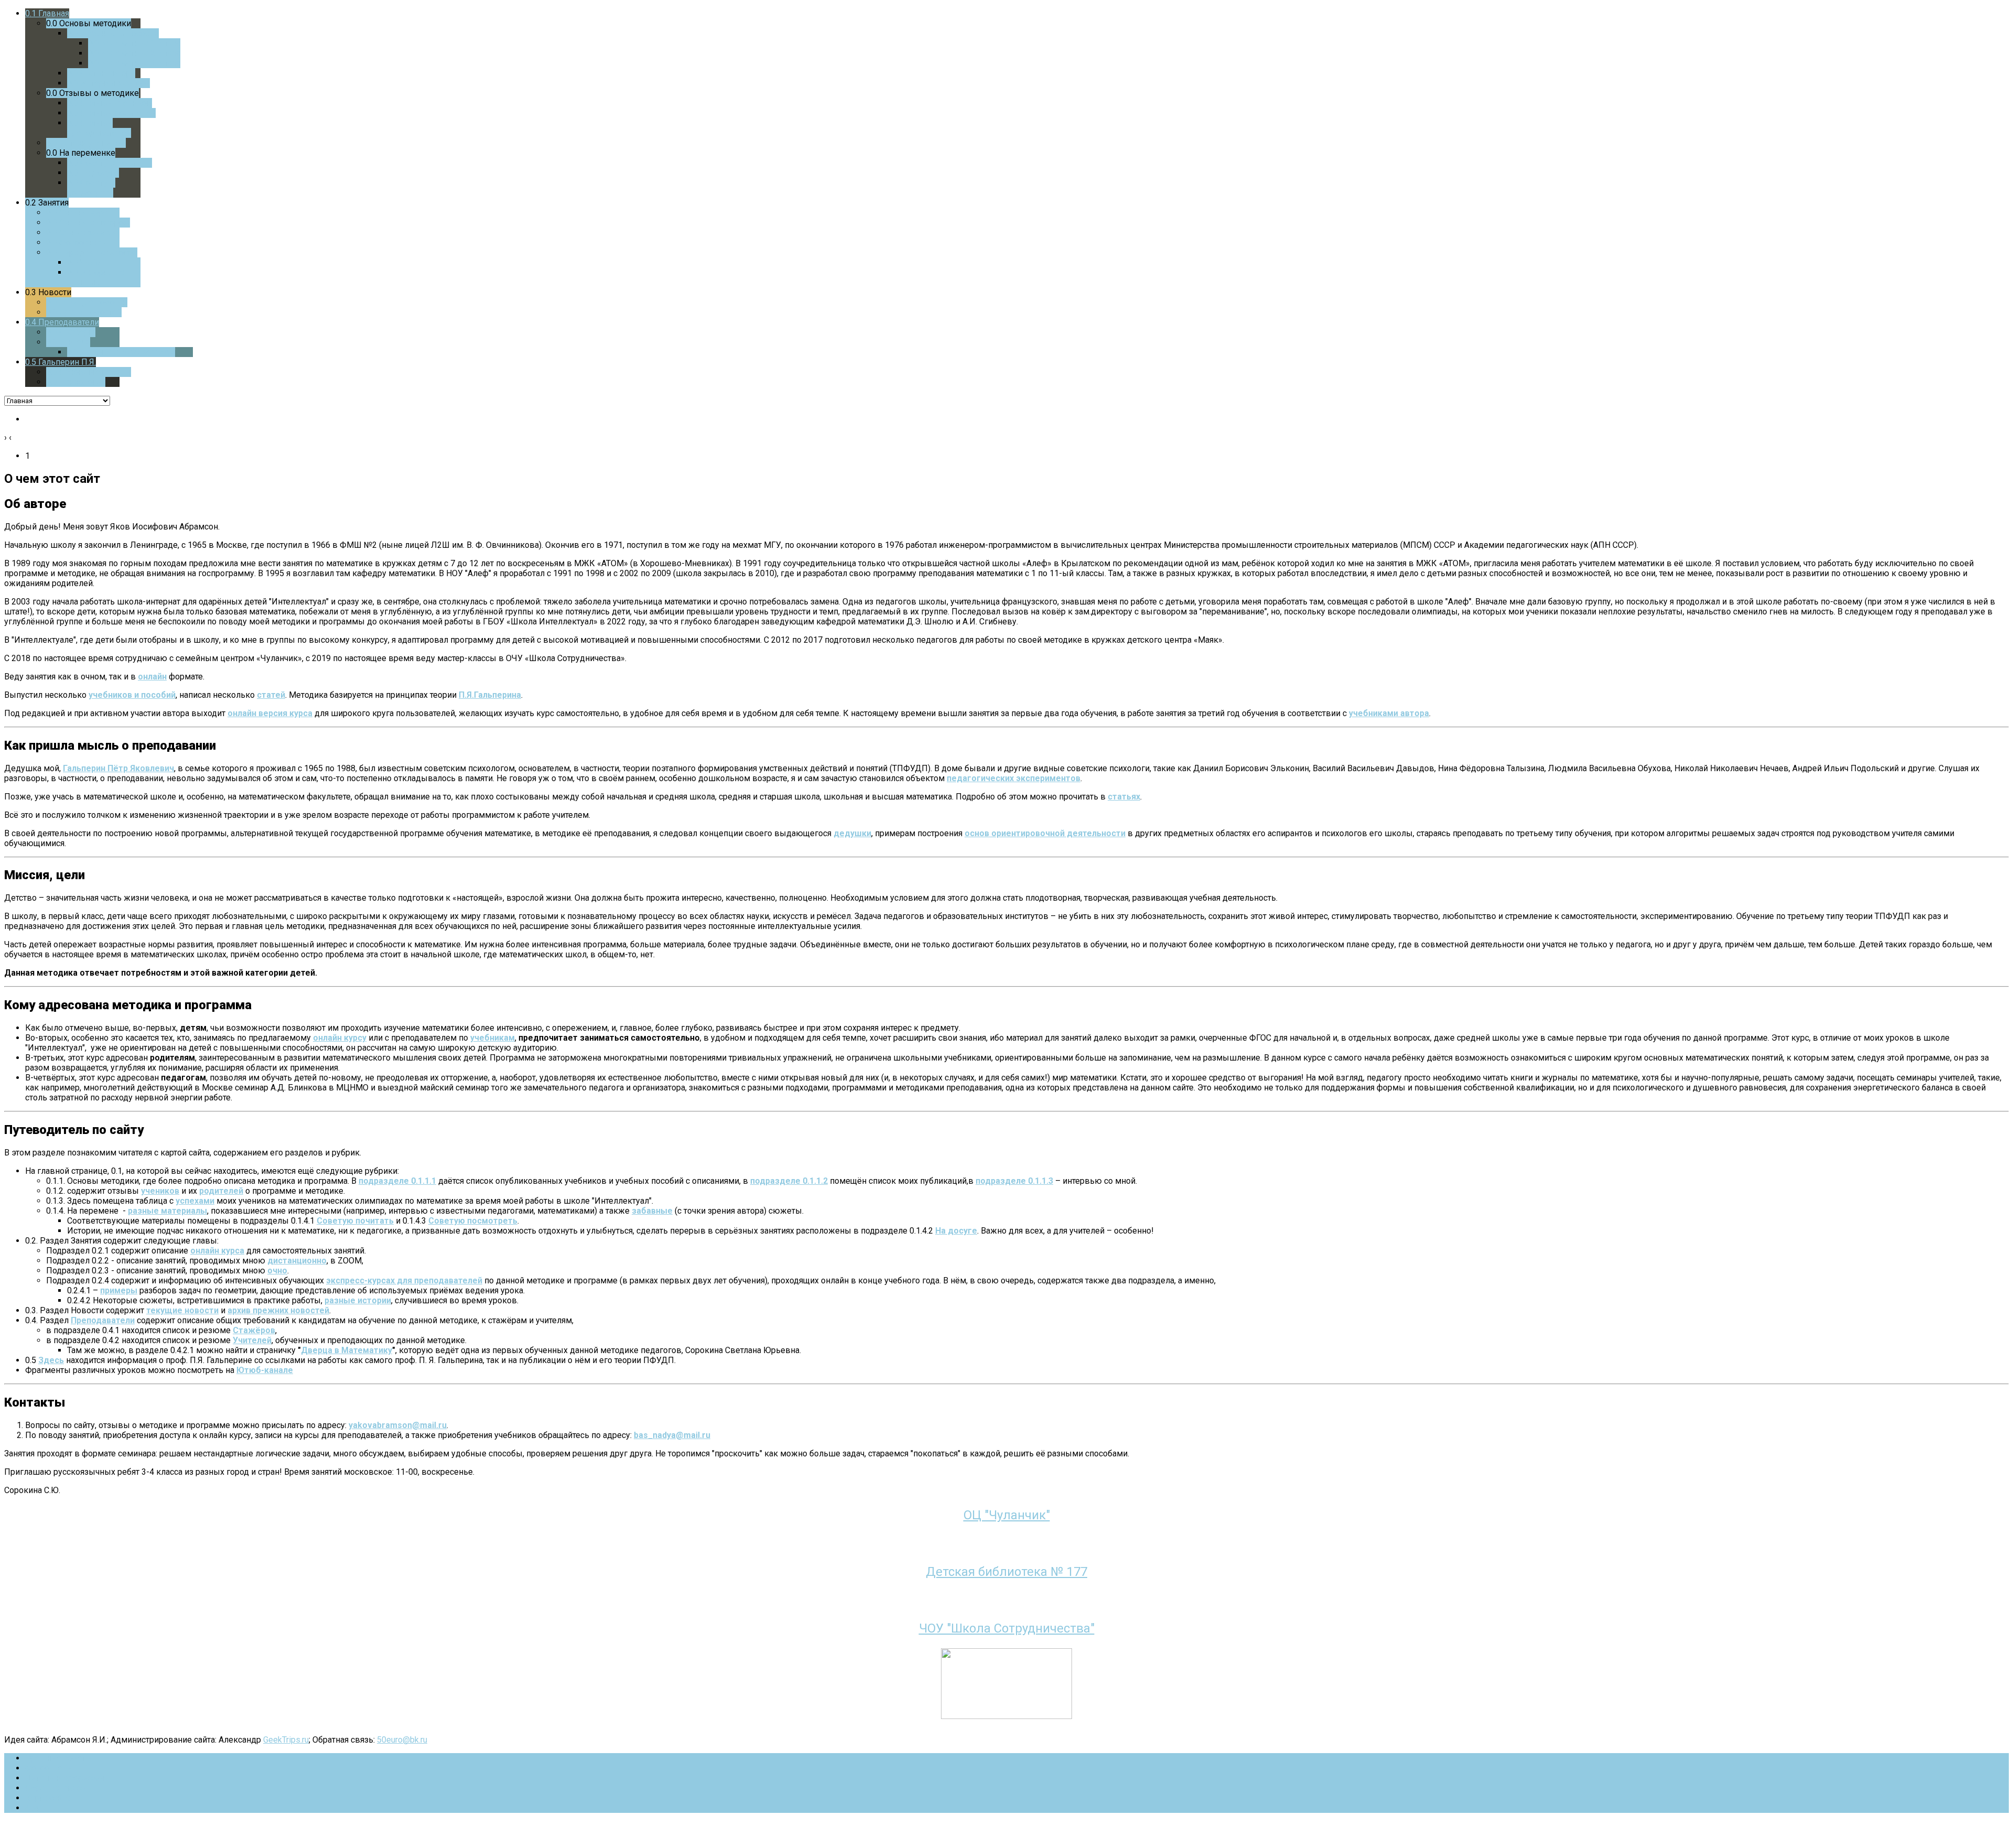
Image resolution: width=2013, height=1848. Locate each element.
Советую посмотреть (473, 1221)
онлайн (152, 677)
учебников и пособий (132, 695)
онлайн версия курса (270, 713)
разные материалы (167, 1211)
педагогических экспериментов (1014, 778)
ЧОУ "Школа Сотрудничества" (1007, 1628)
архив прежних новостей (278, 1310)
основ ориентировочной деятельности (1045, 833)
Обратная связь (56, 1788)
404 (32, 1808)
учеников (160, 1191)
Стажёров (254, 1330)
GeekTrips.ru (286, 1740)
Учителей (252, 1340)
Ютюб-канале (265, 1370)
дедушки (852, 833)
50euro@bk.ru (402, 1740)
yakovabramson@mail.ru (398, 1425)
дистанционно (297, 1261)
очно (277, 1271)
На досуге (956, 1231)
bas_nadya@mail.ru (672, 1435)
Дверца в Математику (347, 1350)
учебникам (493, 1038)
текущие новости (182, 1310)
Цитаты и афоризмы (65, 1778)
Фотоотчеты (49, 1768)
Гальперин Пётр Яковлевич (118, 768)
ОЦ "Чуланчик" (1007, 1515)
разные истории (358, 1300)
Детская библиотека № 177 (1006, 1572)
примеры (119, 1290)
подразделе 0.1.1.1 (397, 1181)
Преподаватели (103, 1320)
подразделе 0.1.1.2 (789, 1181)
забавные (652, 1211)
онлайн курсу (340, 1038)
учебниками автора (1389, 713)
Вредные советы (59, 1758)
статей (271, 695)
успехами (195, 1201)
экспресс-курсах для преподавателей (404, 1280)
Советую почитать (355, 1221)
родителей (221, 1191)
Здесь (51, 1360)
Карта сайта (48, 1798)
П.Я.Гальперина (490, 695)
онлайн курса (217, 1251)
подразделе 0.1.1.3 (1014, 1181)
